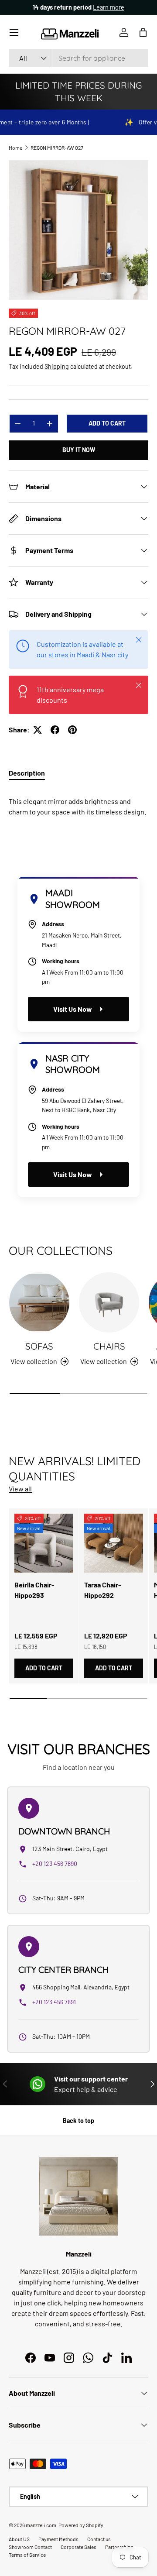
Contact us (99, 2539)
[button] (143, 32)
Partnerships (119, 2547)
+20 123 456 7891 (54, 2002)
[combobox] (78, 58)
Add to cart (107, 423)
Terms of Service (27, 2555)
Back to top (78, 2121)
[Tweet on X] (38, 730)
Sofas (39, 1346)
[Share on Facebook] (55, 730)
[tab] (27, 773)
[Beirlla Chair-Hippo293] (44, 1543)
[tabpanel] (78, 803)
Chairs (109, 1346)
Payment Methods (58, 2539)
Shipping (57, 366)
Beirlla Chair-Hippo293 (34, 1590)
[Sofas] (39, 1302)
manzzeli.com (41, 2525)
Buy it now (79, 450)
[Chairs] (109, 1302)
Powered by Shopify (81, 2525)
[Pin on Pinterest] (72, 730)
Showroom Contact (30, 2547)
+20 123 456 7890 (55, 1863)
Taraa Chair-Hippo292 (103, 1590)
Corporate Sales (78, 2547)
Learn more (109, 7)
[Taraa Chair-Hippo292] (114, 1543)
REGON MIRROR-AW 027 (57, 148)
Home (15, 148)
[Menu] (14, 32)
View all (20, 1489)
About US (19, 2539)
